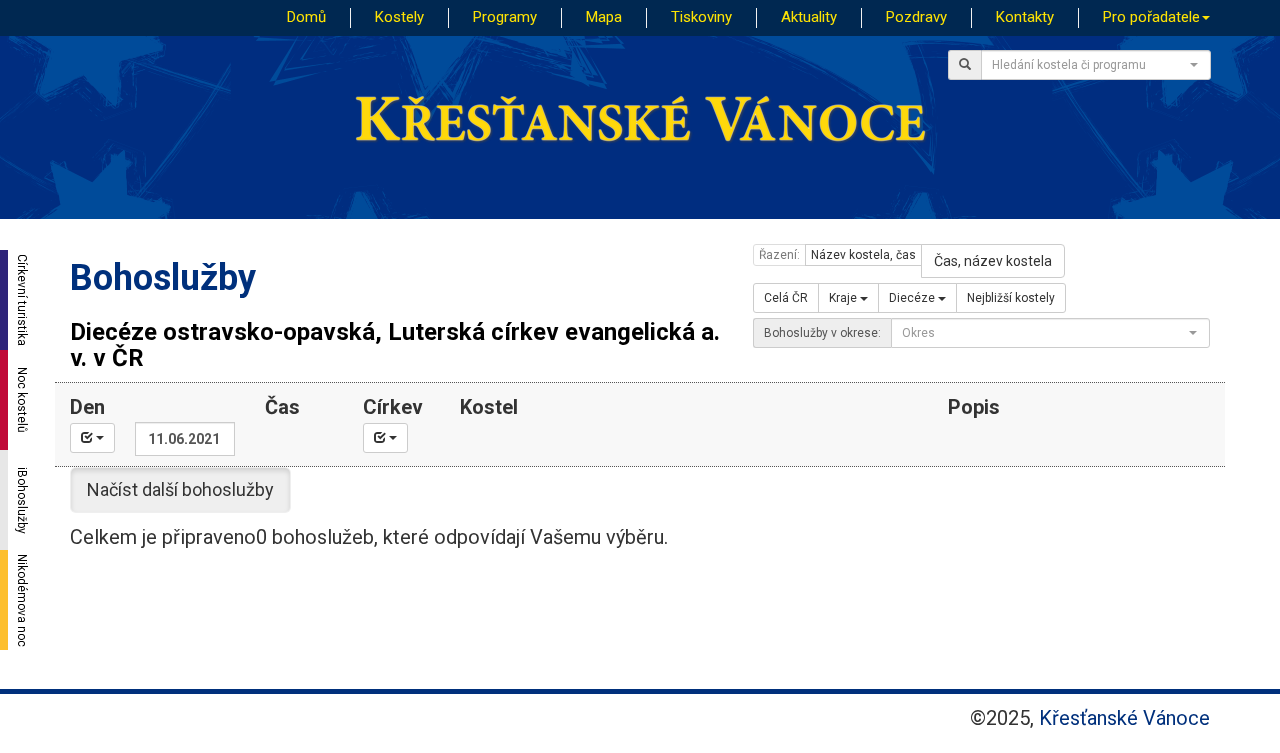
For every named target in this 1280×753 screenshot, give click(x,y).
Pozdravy (916, 17)
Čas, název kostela (993, 261)
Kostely (399, 17)
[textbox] (1090, 65)
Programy (505, 17)
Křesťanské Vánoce (1124, 718)
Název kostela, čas (863, 255)
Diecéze (913, 298)
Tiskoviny (701, 17)
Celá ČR (786, 298)
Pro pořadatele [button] (1151, 17)
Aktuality (809, 17)
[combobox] (1096, 65)
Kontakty (1025, 17)
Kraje (844, 298)
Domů (306, 17)
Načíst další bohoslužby (180, 489)
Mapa (604, 17)
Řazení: (779, 255)
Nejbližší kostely (1011, 298)
